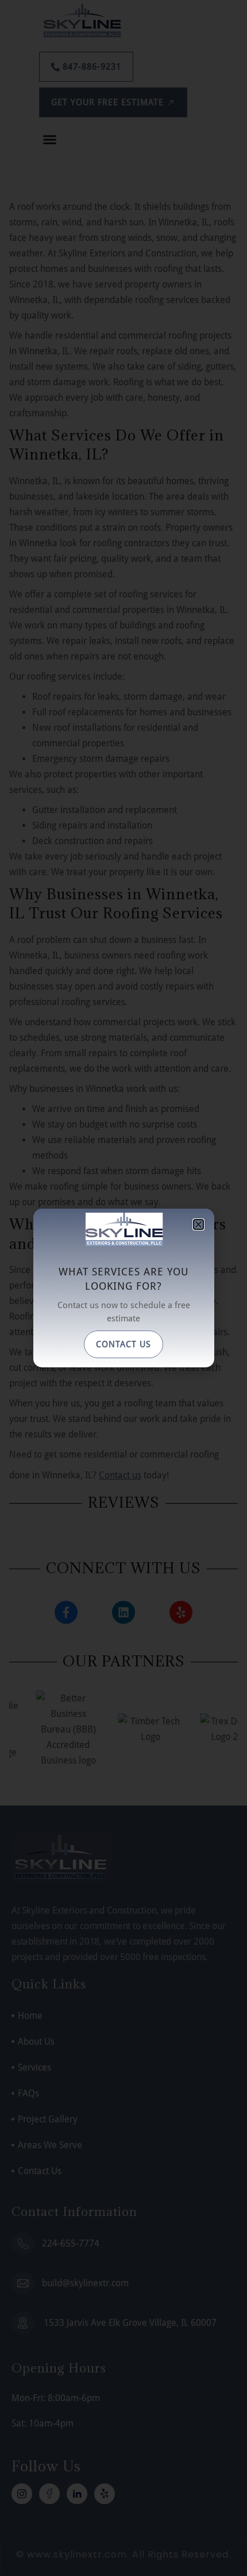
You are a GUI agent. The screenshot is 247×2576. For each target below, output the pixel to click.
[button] (198, 1224)
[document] (123, 1288)
